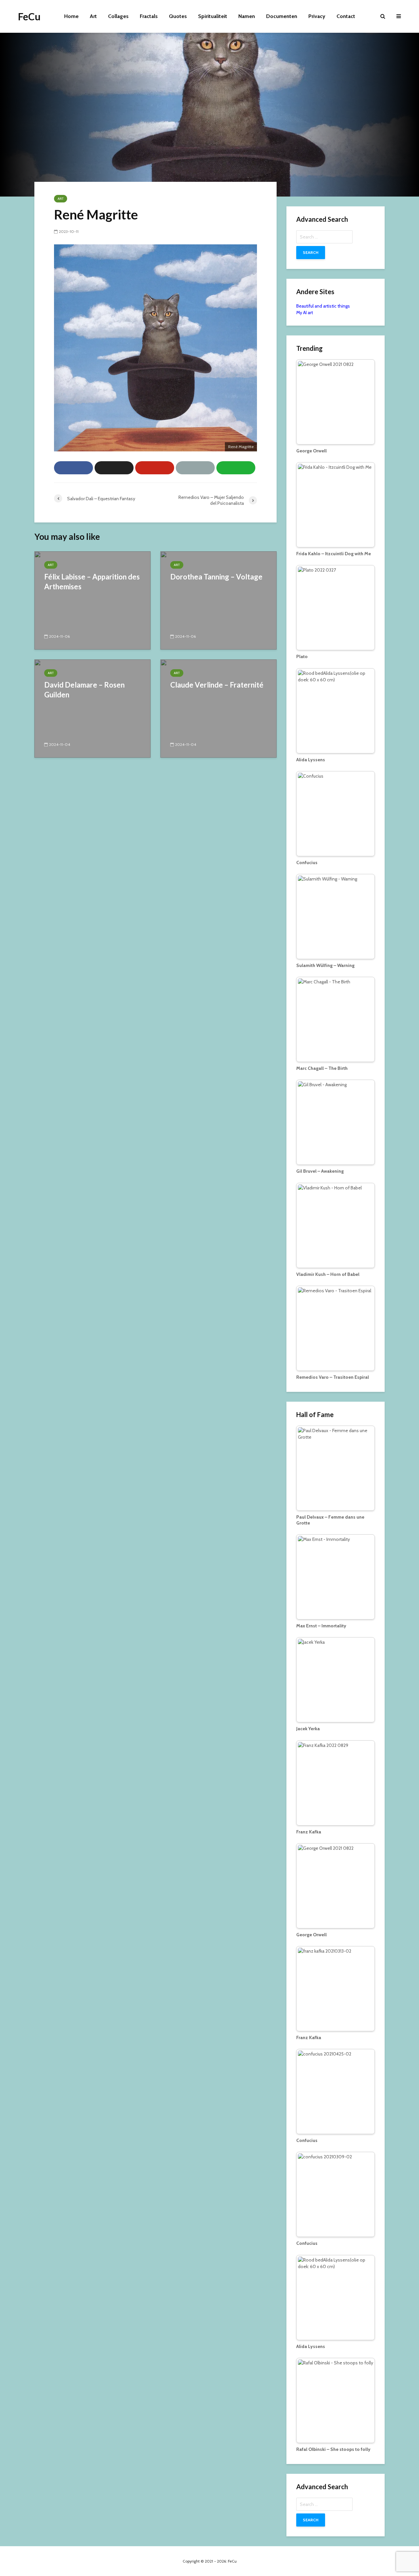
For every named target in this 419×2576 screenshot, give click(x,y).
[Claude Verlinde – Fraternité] (219, 708)
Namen (247, 16)
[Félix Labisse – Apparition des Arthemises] (92, 600)
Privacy (317, 16)
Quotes (178, 16)
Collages (118, 16)
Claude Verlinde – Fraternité (217, 685)
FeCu (29, 16)
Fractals (149, 16)
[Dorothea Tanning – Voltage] (219, 600)
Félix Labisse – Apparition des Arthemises (92, 582)
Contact (346, 16)
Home (71, 16)
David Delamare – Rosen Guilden (84, 690)
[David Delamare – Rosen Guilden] (92, 708)
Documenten (282, 16)
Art (93, 16)
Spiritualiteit (213, 16)
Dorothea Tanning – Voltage (216, 577)
